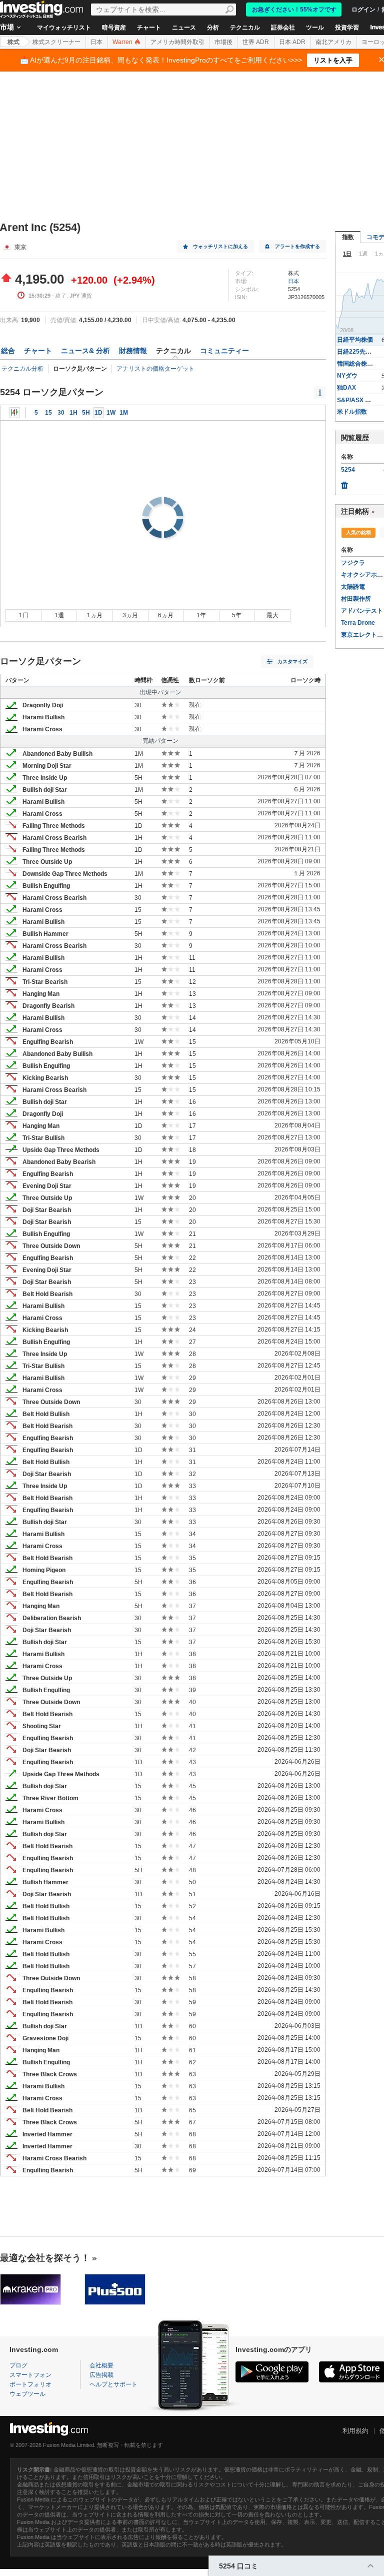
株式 (13, 42)
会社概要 (101, 2365)
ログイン (363, 10)
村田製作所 (356, 599)
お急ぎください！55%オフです (294, 10)
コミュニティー (224, 351)
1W (111, 413)
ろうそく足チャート (14, 413)
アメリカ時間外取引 (177, 42)
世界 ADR (256, 42)
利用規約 (355, 2431)
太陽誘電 (353, 587)
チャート (149, 28)
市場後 (223, 42)
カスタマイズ (292, 662)
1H (73, 413)
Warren (123, 42)
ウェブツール (27, 2394)
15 (48, 413)
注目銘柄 (355, 511)
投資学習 (347, 28)
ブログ (18, 2365)
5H (86, 413)
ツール (315, 28)
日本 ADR (292, 42)
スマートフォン (30, 2375)
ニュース (184, 28)
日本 (96, 42)
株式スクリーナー (56, 42)
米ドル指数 (352, 412)
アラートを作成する (297, 246)
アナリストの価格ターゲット (155, 369)
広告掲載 (101, 2375)
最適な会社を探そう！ (45, 2258)
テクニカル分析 (22, 369)
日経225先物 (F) (359, 352)
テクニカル (245, 28)
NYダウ (347, 376)
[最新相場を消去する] (344, 483)
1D (98, 413)
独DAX (346, 388)
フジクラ (353, 563)
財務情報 (133, 351)
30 (61, 413)
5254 (348, 470)
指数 (348, 237)
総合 (8, 351)
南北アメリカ (333, 42)
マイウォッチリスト (64, 28)
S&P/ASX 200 (356, 400)
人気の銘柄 (358, 532)
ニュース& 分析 (85, 351)
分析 (213, 28)
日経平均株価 (355, 340)
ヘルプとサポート (113, 2384)
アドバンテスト (362, 611)
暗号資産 (114, 28)
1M (124, 413)
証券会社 (283, 28)
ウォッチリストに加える (220, 246)
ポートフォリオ (30, 2384)
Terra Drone (358, 623)
